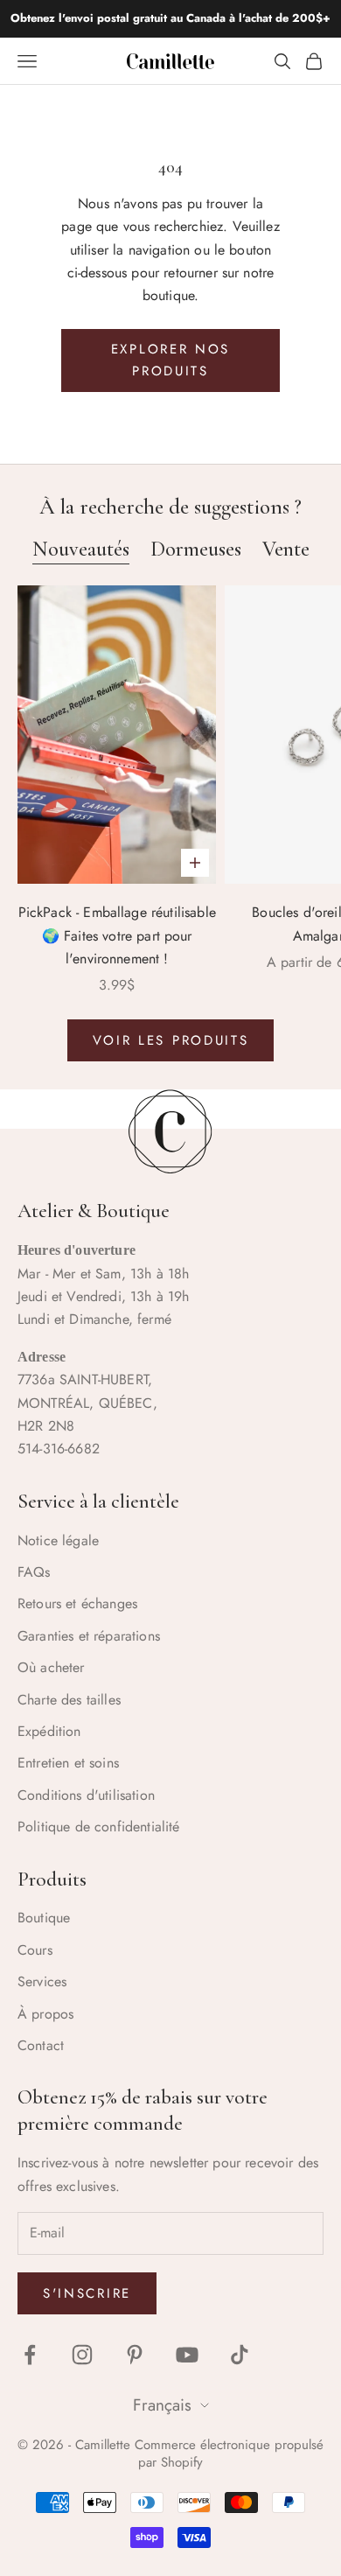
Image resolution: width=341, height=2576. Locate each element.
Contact (41, 2045)
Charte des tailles (69, 1700)
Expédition (49, 1731)
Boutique (44, 1918)
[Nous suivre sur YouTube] (187, 2355)
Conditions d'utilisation (86, 1795)
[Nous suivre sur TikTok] (240, 2355)
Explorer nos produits (170, 360)
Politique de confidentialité (98, 1827)
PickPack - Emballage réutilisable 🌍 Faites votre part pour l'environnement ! (117, 935)
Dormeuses (196, 549)
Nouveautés (81, 549)
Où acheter (51, 1667)
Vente (286, 549)
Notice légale (58, 1540)
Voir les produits (171, 1040)
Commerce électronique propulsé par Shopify (229, 2453)
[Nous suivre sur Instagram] (82, 2355)
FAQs (34, 1572)
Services (42, 1981)
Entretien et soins (68, 1763)
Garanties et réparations (89, 1636)
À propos (45, 2014)
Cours (35, 1950)
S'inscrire (87, 2293)
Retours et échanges (77, 1603)
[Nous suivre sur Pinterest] (135, 2355)
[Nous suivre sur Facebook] (30, 2355)
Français (162, 2406)
